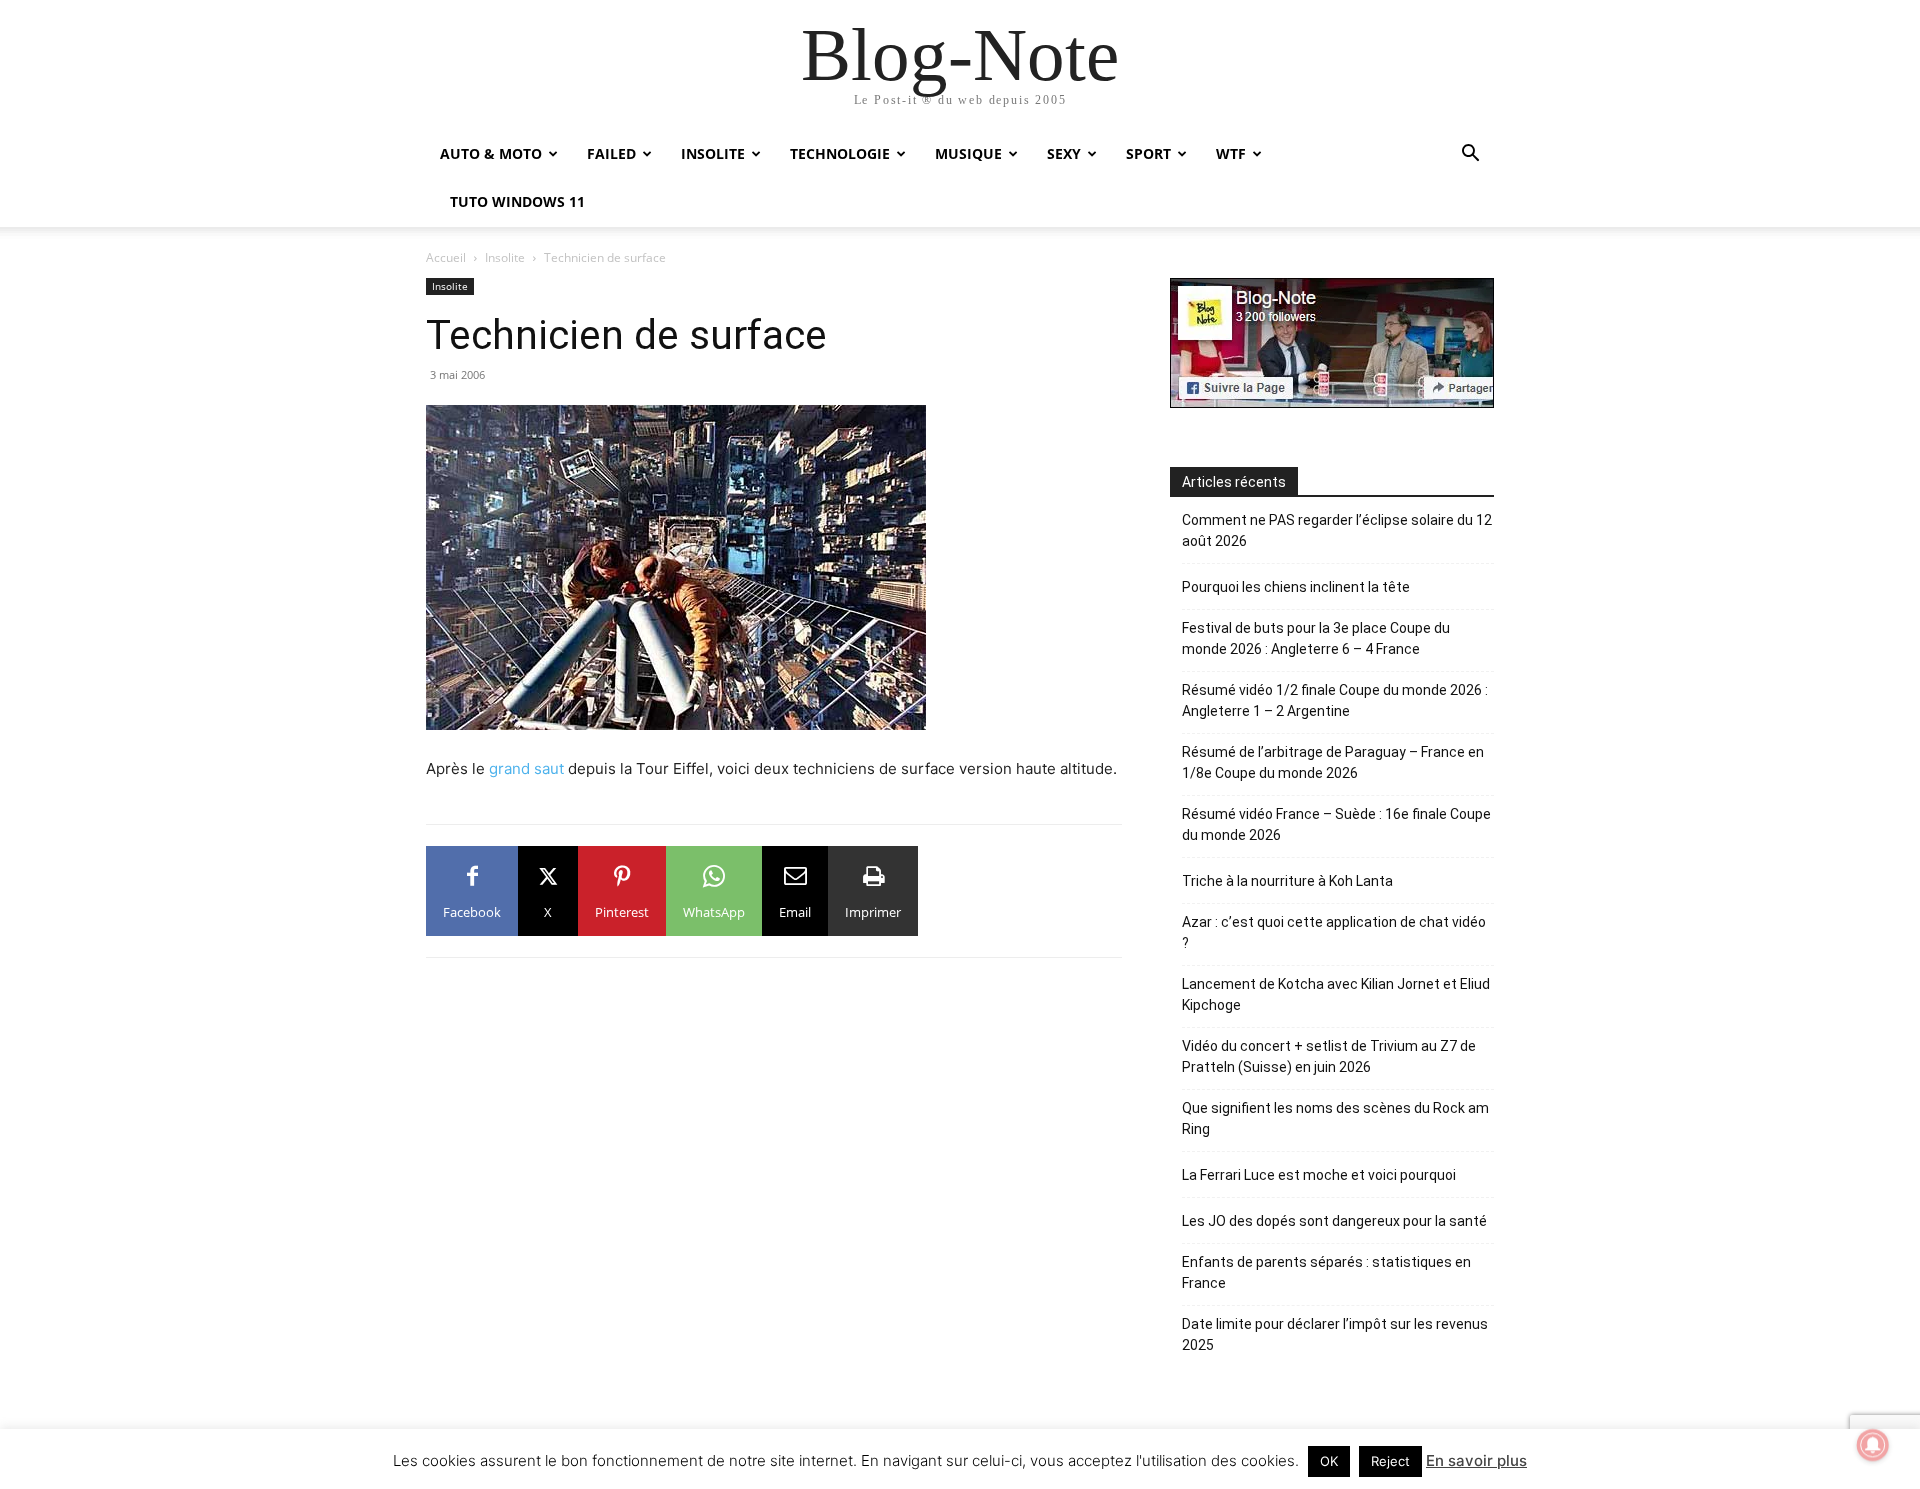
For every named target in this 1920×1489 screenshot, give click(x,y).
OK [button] (1329, 1461)
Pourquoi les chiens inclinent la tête (1296, 587)
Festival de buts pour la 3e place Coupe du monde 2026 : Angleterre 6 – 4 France (1316, 638)
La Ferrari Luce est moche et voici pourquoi (1319, 1175)
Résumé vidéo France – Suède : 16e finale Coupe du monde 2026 (1336, 824)
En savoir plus (1476, 1460)
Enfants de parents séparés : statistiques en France (1326, 1272)
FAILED (611, 153)
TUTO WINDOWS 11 (517, 201)
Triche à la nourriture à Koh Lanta (1287, 881)
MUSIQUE (968, 153)
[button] (1470, 155)
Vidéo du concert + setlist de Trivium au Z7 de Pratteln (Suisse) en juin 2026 (1329, 1056)
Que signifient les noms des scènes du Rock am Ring (1335, 1118)
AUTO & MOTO (491, 153)
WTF (1231, 153)
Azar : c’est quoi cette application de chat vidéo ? (1334, 932)
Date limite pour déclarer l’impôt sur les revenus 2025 (1335, 1334)
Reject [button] (1390, 1461)
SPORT (1148, 153)
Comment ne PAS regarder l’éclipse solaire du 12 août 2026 (1337, 530)
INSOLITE (713, 153)
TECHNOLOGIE (840, 153)
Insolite (505, 257)
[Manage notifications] (1873, 1445)
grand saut (526, 768)
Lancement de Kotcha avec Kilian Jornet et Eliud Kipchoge (1336, 994)
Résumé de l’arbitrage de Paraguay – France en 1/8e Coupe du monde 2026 (1333, 762)
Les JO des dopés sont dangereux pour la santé (1334, 1221)
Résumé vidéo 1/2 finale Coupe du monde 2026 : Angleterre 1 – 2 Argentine (1335, 700)
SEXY (1064, 153)
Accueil (446, 257)
